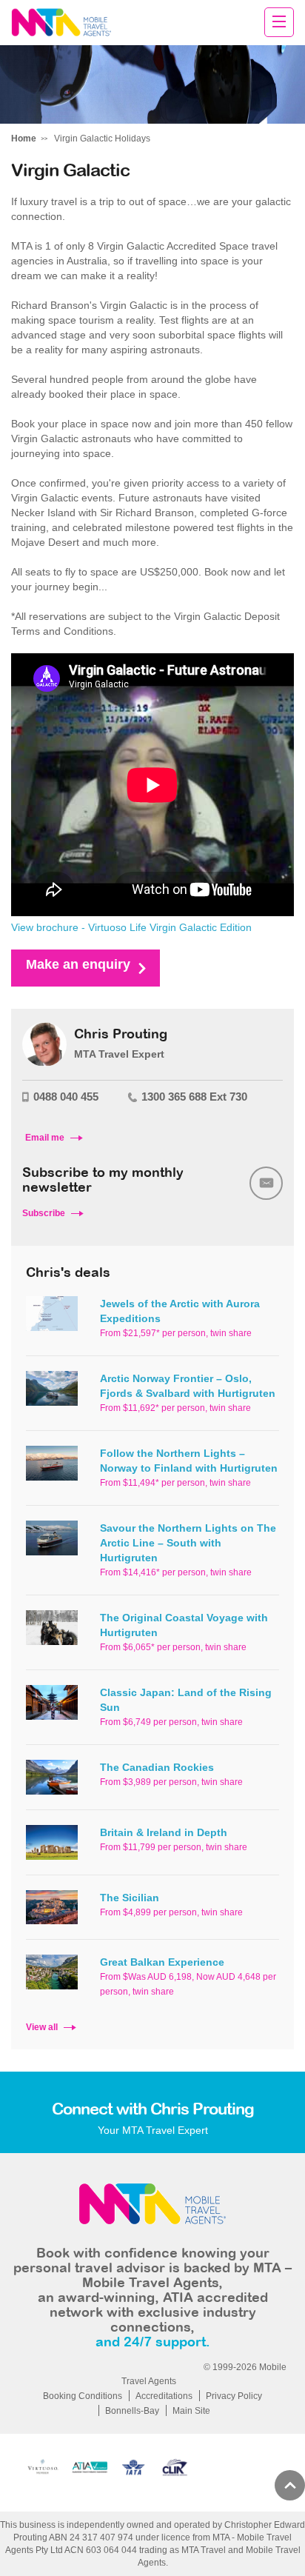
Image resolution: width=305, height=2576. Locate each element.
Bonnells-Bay (132, 2411)
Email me (45, 1138)
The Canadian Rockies (157, 1767)
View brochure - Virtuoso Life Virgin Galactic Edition (131, 927)
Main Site (191, 2411)
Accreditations (164, 2396)
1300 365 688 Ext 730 (194, 1097)
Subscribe (44, 1213)
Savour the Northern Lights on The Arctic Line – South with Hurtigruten (188, 1543)
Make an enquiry (78, 964)
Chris (61, 23)
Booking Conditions (83, 2396)
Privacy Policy (234, 2396)
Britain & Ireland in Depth (164, 1832)
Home (24, 139)
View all (42, 2027)
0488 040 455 (66, 1097)
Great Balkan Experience (162, 1962)
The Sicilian (130, 1898)
